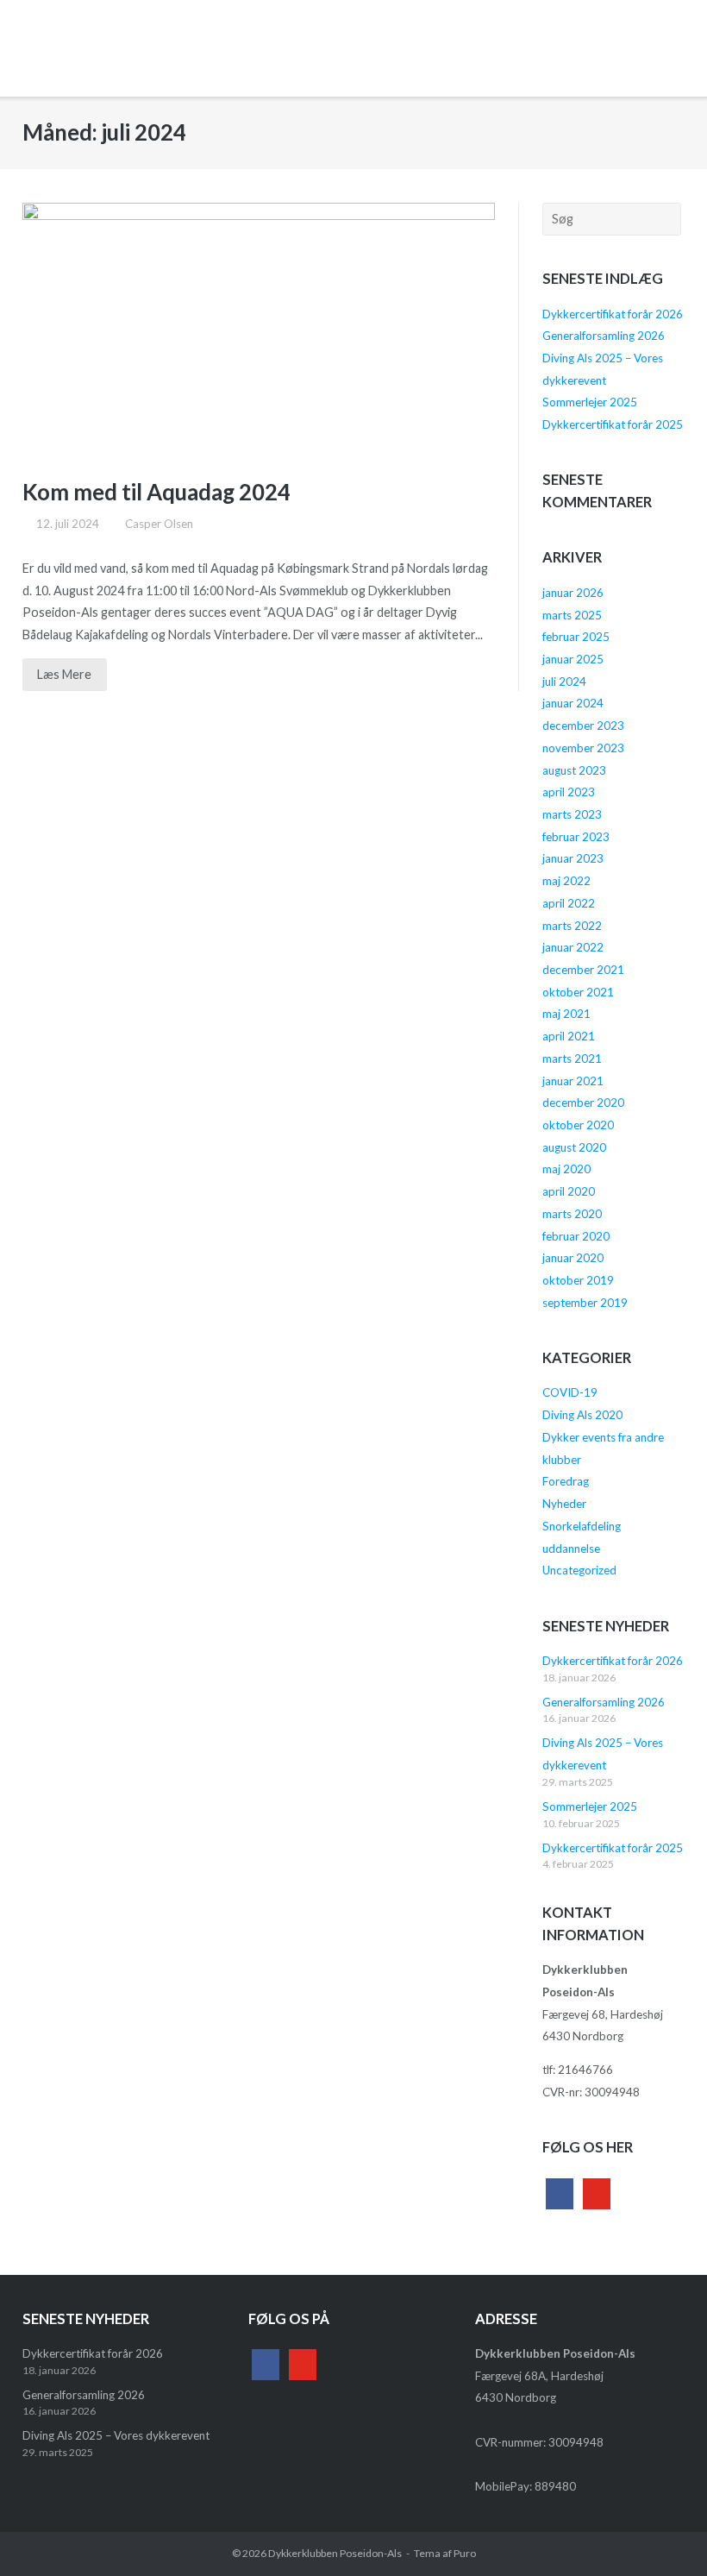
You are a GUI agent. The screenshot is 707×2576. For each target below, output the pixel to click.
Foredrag (566, 1481)
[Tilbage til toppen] (662, 2532)
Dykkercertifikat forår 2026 (613, 314)
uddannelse (571, 1549)
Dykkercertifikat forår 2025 (613, 424)
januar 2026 (573, 593)
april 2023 (569, 792)
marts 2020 (572, 1214)
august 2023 (574, 770)
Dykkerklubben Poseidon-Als (335, 2553)
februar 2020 (576, 1236)
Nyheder (564, 1504)
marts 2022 (572, 926)
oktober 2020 (578, 1125)
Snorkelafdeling (582, 1526)
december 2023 (583, 726)
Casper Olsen (159, 524)
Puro (465, 2553)
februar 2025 (576, 637)
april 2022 (569, 903)
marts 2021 (572, 1059)
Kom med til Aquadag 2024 (156, 492)
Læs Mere (64, 674)
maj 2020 (566, 1169)
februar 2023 (576, 837)
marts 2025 (572, 615)
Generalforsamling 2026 (604, 336)
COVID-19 (570, 1392)
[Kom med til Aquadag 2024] (259, 327)
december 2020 (583, 1103)
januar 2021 (573, 1081)
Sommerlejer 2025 (590, 402)
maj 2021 (566, 1014)
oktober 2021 (578, 992)
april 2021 (569, 1036)
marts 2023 (572, 814)
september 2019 (585, 1303)
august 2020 (574, 1147)
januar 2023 (573, 858)
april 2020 (569, 1191)
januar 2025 (573, 659)
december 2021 (583, 970)
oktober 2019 (578, 1280)
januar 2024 (573, 703)
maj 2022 (566, 881)
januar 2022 (573, 947)
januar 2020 (573, 1258)
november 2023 (583, 748)
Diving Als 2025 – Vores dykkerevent (116, 2435)
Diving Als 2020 (582, 1415)
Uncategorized (579, 1570)
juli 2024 (564, 682)
